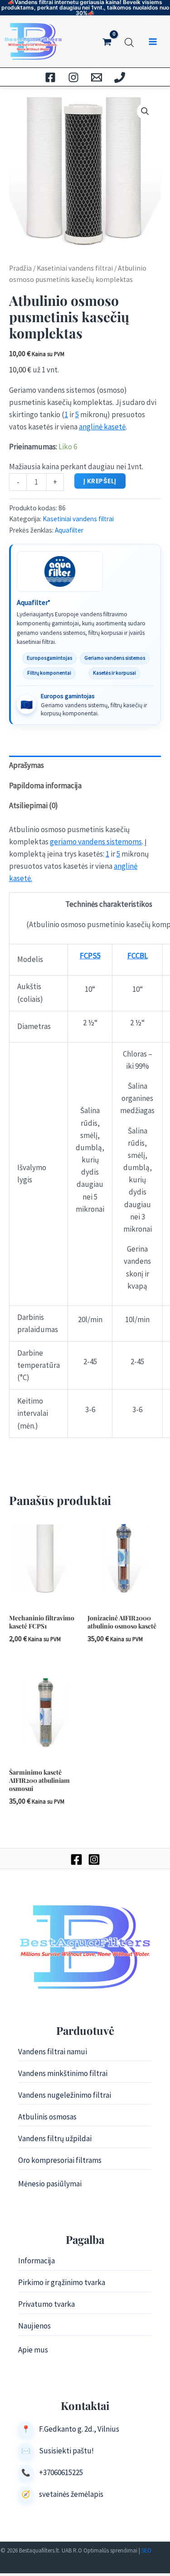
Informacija (36, 2261)
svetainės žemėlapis (71, 2494)
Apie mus (33, 2350)
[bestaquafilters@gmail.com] (97, 77)
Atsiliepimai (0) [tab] (34, 805)
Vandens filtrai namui (53, 2052)
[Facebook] (76, 1859)
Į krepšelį (100, 481)
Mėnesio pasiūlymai (50, 2184)
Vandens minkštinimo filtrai (63, 2073)
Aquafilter (69, 530)
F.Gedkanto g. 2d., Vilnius (79, 2429)
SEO (146, 2550)
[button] (145, 111)
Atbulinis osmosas (47, 2117)
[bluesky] (73, 77)
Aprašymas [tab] (27, 765)
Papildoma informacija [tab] (45, 786)
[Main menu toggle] (153, 42)
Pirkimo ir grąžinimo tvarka (62, 2282)
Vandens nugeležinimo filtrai (65, 2095)
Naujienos (34, 2326)
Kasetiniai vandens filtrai (75, 268)
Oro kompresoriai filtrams (60, 2160)
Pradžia (20, 268)
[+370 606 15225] (120, 77)
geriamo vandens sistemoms (96, 842)
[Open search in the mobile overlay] (129, 41)
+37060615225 (61, 2472)
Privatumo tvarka (46, 2304)
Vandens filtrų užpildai (55, 2138)
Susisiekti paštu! (66, 2451)
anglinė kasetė (102, 427)
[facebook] (50, 77)
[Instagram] (94, 1859)
